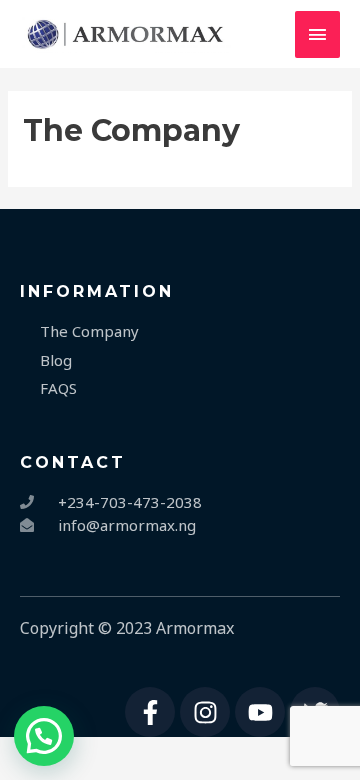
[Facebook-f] (150, 712)
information (97, 291)
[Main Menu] (318, 34)
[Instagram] (205, 712)
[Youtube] (260, 712)
